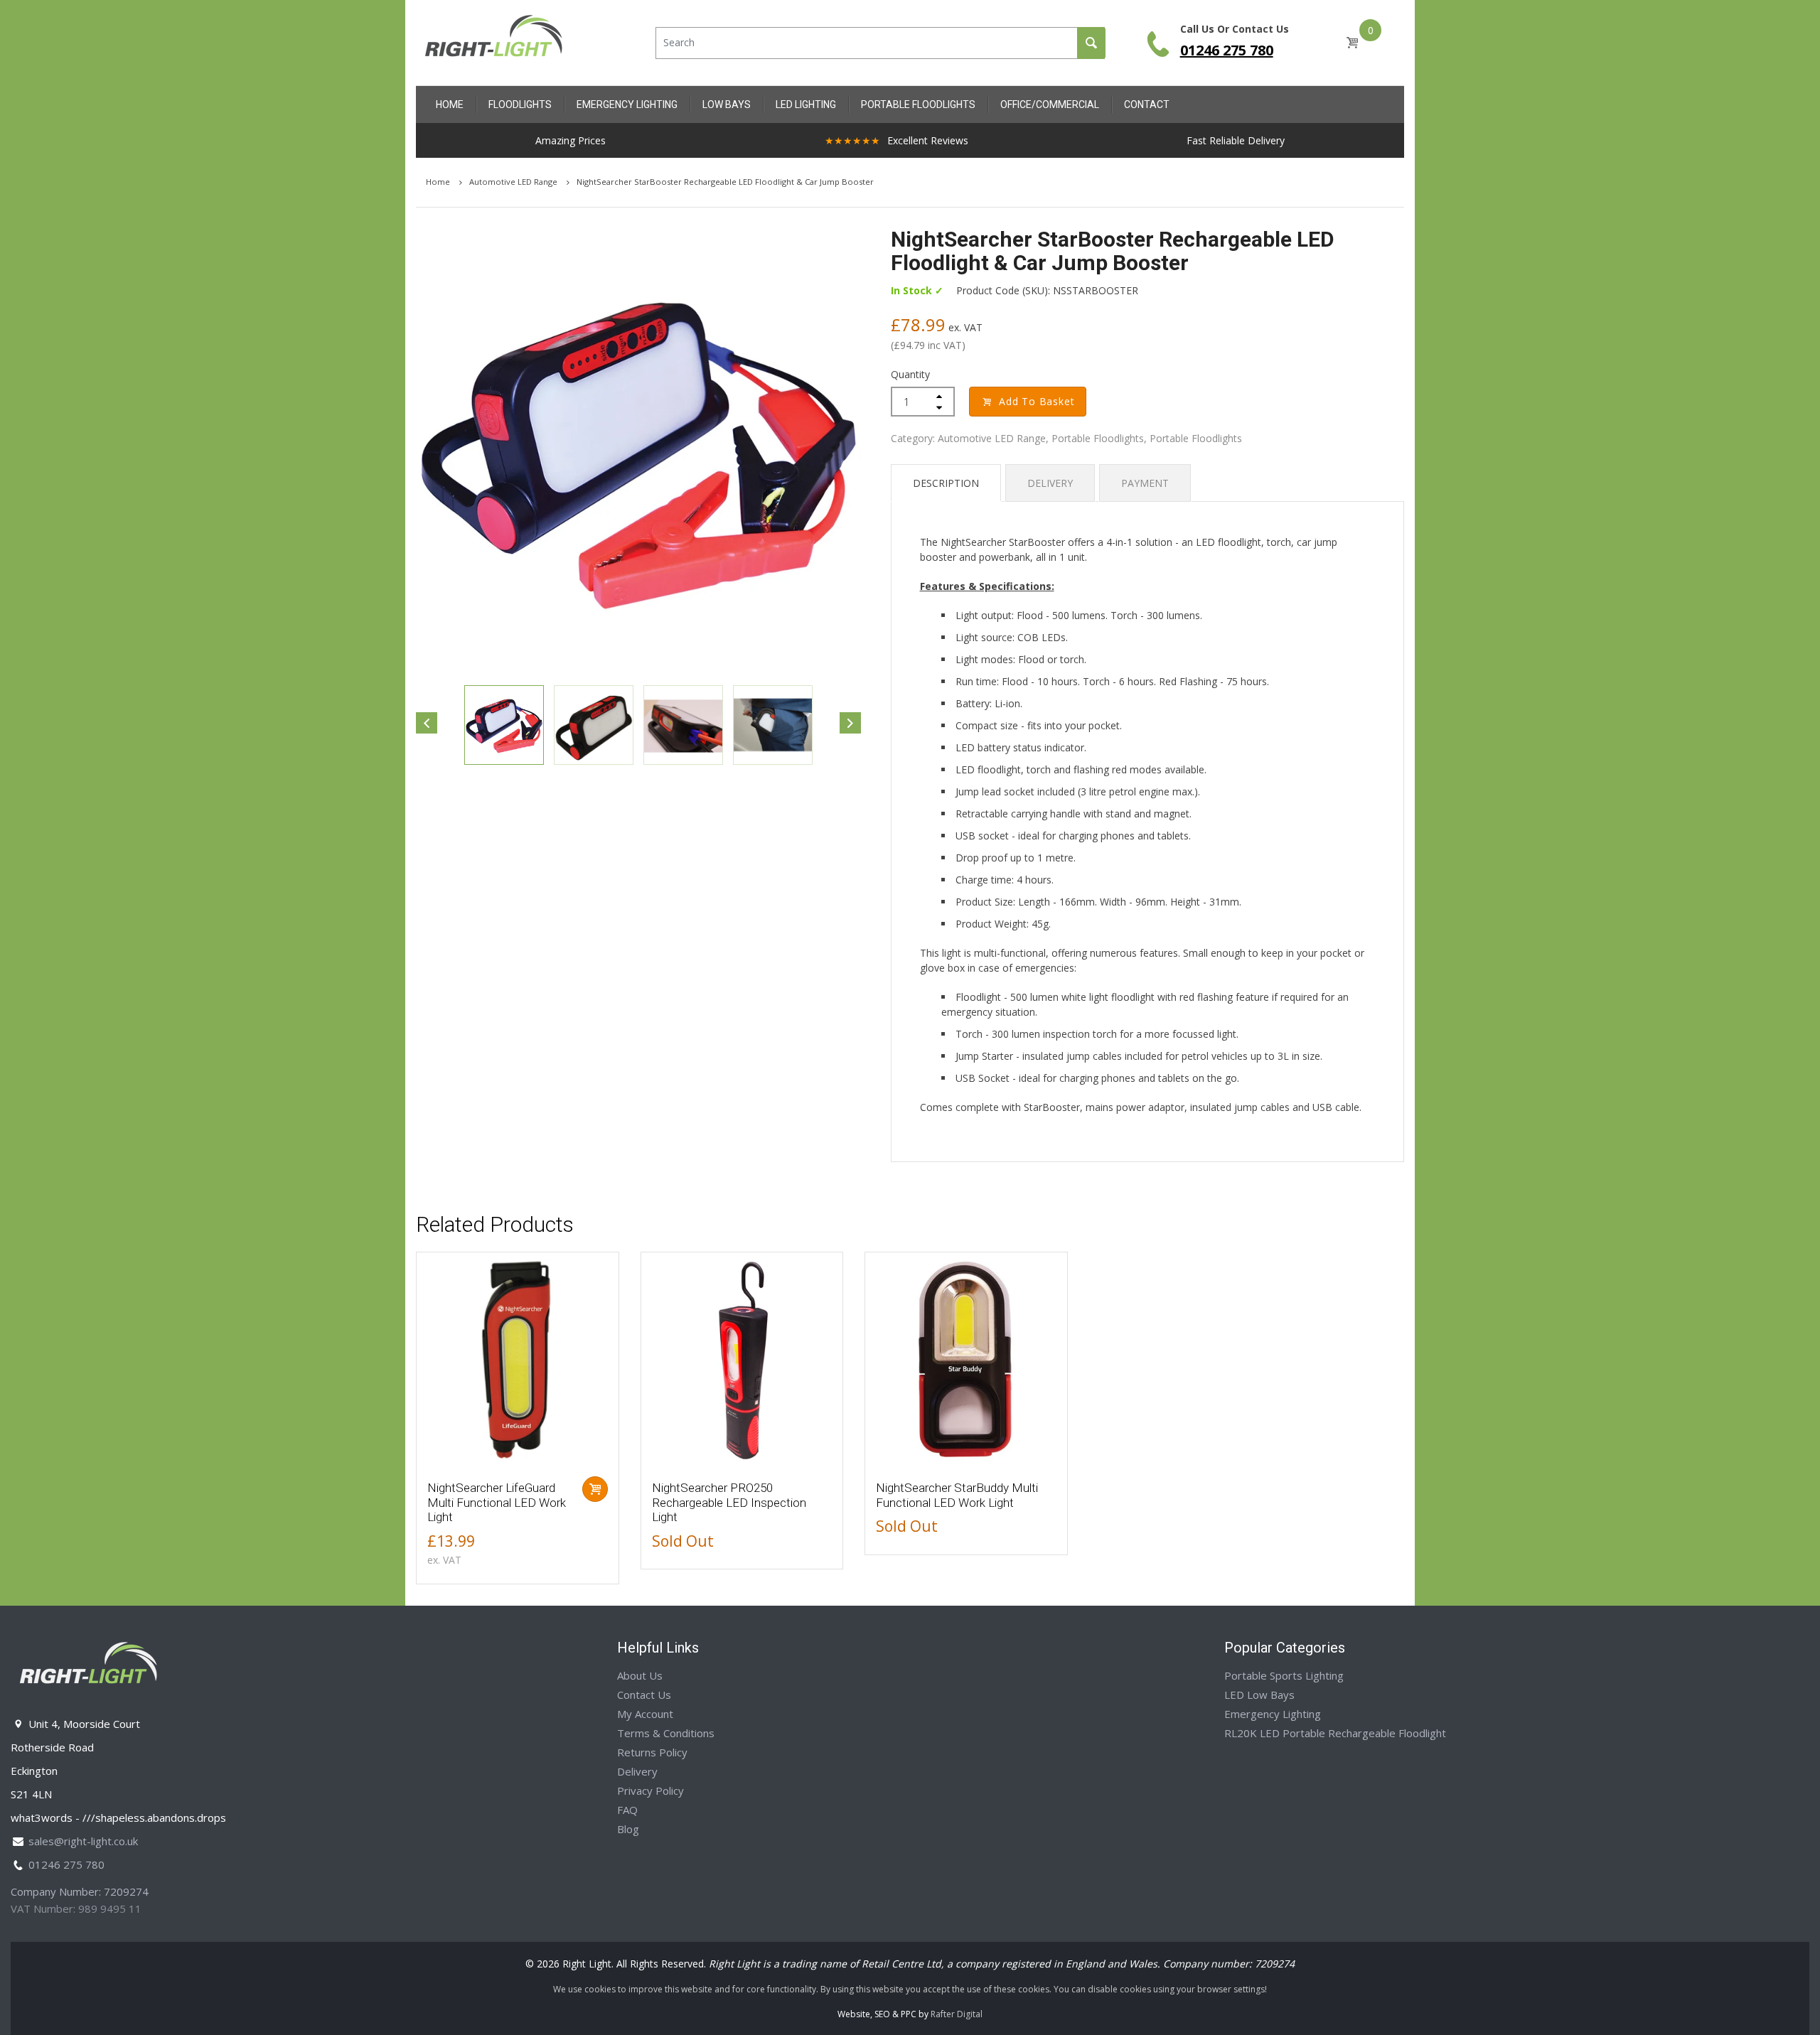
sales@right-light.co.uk (83, 1841)
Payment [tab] (1145, 483)
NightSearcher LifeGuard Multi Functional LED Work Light (497, 1502)
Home (439, 182)
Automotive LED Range (514, 182)
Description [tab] (946, 483)
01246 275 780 (1227, 50)
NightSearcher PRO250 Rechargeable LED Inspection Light (729, 1502)
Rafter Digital (957, 2014)
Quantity (910, 374)
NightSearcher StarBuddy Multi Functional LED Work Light (957, 1495)
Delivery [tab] (1050, 483)
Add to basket (1037, 401)
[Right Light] (494, 42)
